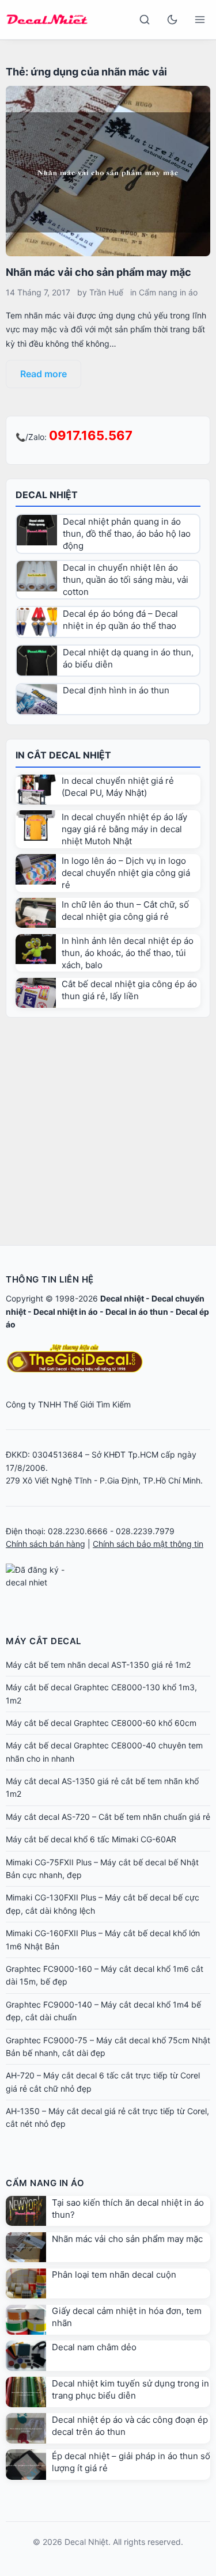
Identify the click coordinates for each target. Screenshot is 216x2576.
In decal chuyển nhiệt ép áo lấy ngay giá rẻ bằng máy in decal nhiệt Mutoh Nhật (124, 829)
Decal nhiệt (122, 1298)
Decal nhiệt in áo (66, 1312)
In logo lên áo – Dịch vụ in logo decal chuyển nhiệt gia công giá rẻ (126, 873)
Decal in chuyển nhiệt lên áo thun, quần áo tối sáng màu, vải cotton (126, 580)
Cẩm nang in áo (168, 292)
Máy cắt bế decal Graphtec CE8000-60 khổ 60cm (101, 1723)
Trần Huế (106, 292)
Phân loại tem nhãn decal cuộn (114, 2275)
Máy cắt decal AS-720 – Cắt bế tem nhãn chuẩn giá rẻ (108, 1817)
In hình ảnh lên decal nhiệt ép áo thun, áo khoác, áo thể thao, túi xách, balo (128, 953)
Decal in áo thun (137, 1312)
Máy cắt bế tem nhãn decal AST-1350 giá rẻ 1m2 (98, 1665)
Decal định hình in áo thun (116, 690)
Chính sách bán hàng (46, 1544)
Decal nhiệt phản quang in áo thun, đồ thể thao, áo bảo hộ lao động (127, 534)
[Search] (145, 20)
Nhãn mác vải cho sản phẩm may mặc (98, 272)
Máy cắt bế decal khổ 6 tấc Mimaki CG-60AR (91, 1839)
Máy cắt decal (43, 1641)
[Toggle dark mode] (172, 20)
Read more (43, 374)
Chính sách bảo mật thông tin (148, 1544)
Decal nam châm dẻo (94, 2347)
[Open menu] (200, 20)
